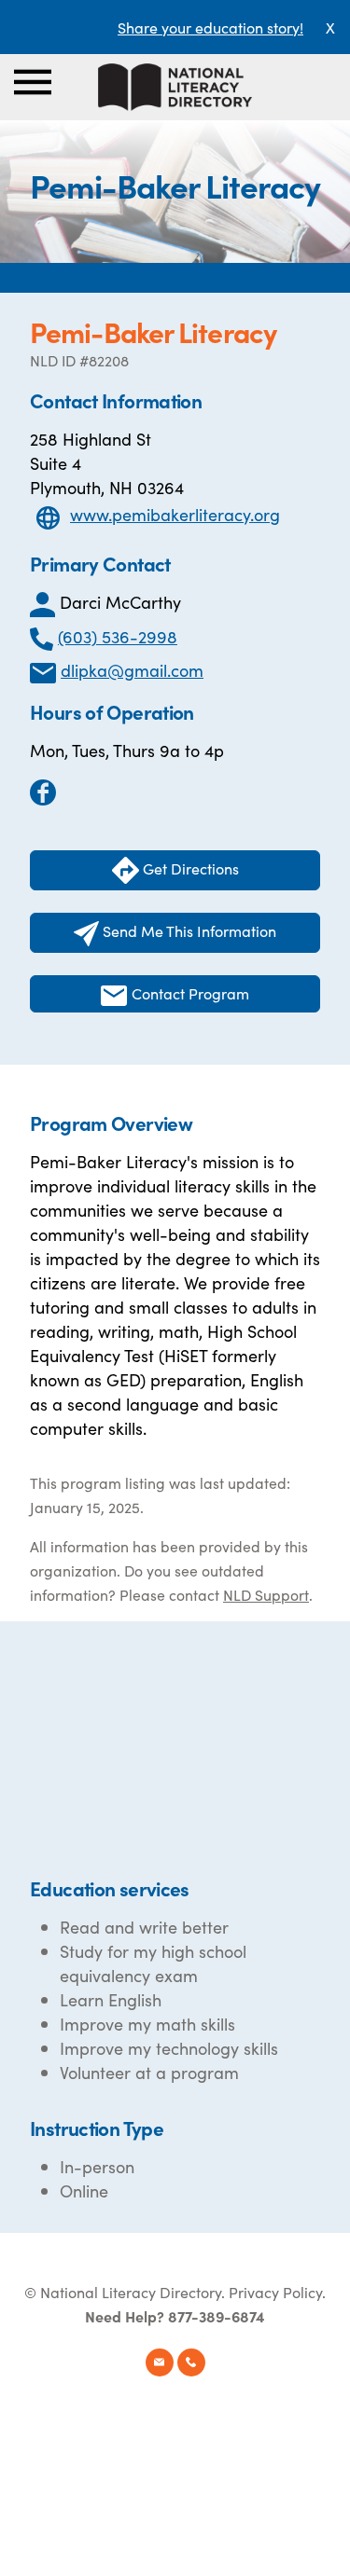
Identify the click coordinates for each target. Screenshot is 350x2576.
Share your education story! (210, 27)
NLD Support (266, 1594)
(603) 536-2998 (118, 636)
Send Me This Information (188, 930)
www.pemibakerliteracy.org (175, 514)
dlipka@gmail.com (132, 670)
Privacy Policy (275, 2292)
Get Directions (189, 868)
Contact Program (189, 993)
